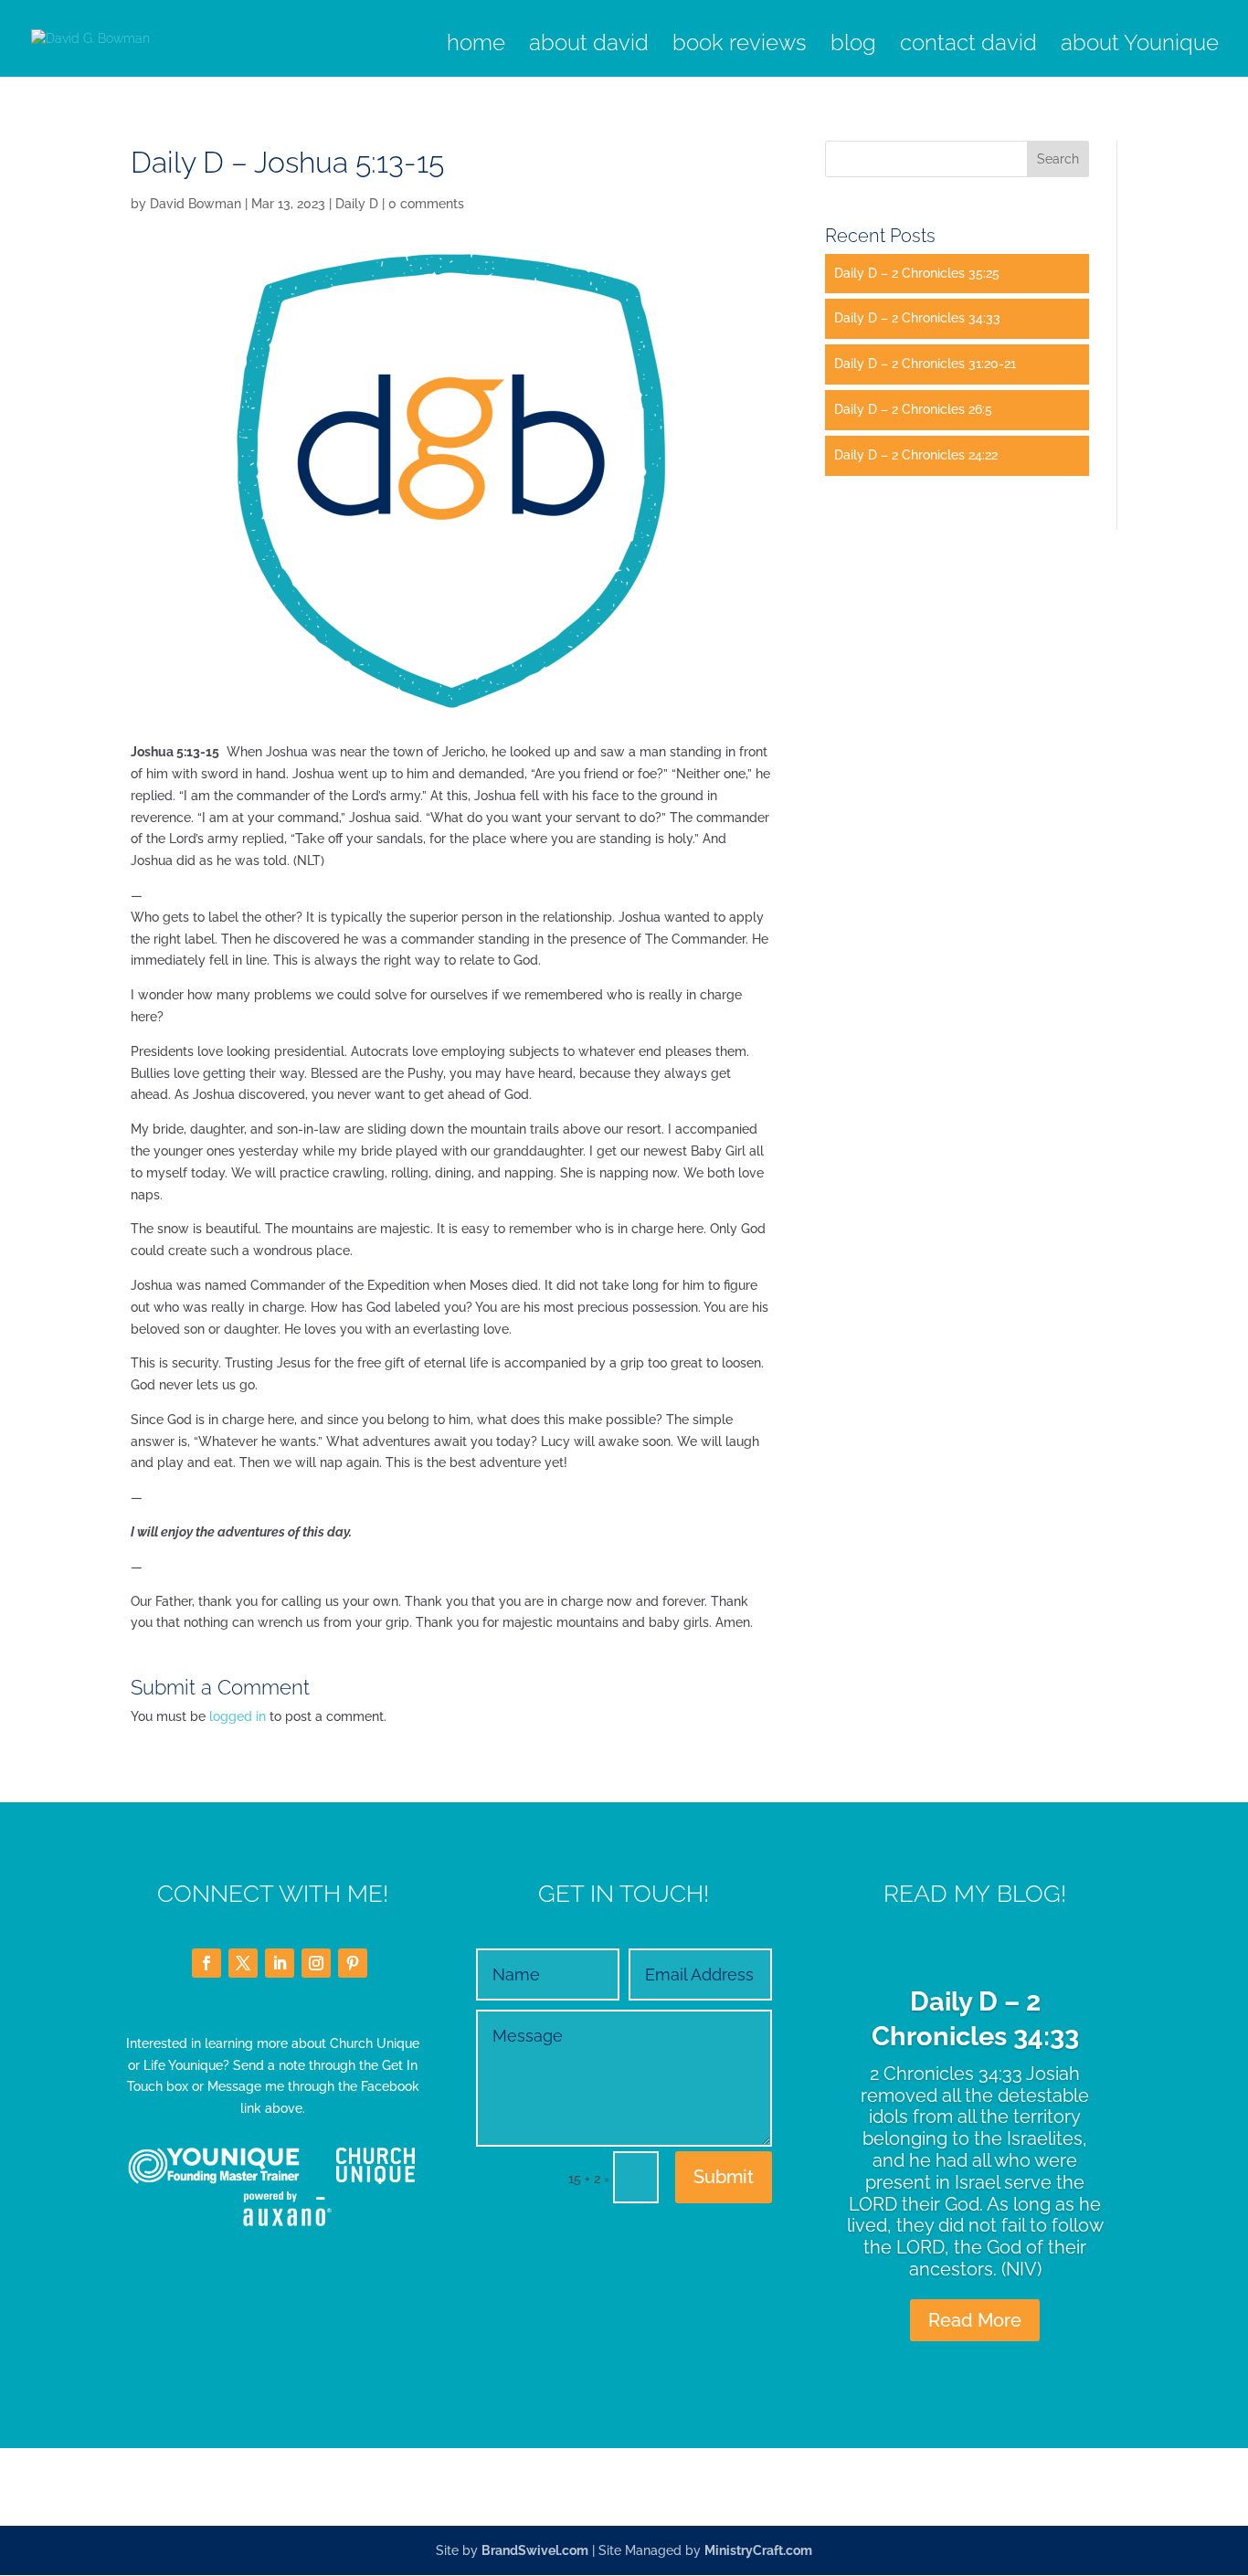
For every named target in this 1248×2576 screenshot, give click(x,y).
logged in (238, 1716)
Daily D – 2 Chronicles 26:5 (913, 409)
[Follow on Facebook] (206, 1963)
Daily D (357, 204)
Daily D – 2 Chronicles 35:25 (917, 273)
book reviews (740, 46)
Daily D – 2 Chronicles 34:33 (917, 318)
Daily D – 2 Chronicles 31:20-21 (925, 364)
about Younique (1140, 46)
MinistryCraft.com (758, 2550)
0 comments (426, 204)
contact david (968, 46)
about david (589, 46)
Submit (724, 2177)
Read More (975, 2320)
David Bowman (196, 204)
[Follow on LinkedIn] (280, 1963)
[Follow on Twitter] (243, 1963)
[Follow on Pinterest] (353, 1963)
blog (853, 46)
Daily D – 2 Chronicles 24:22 (916, 455)
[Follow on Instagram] (316, 1963)
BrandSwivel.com (535, 2550)
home (476, 46)
